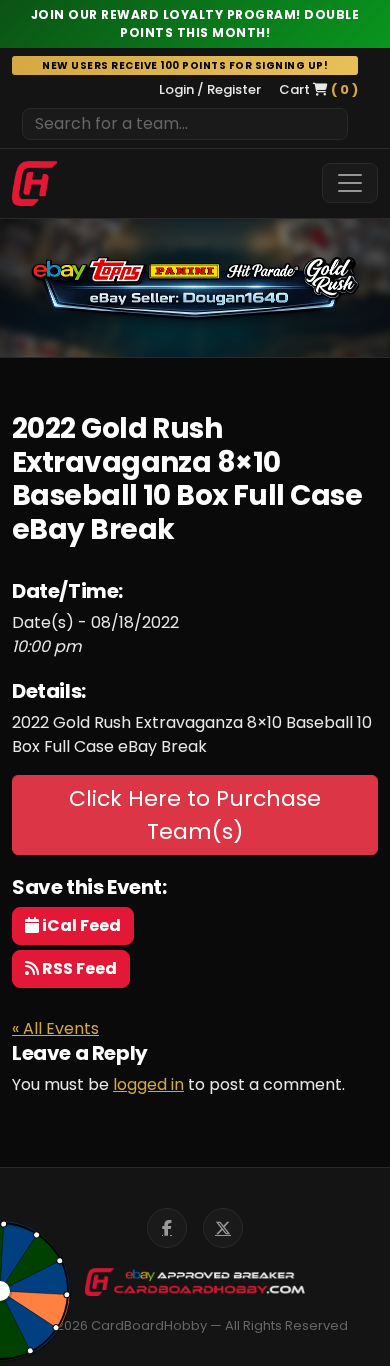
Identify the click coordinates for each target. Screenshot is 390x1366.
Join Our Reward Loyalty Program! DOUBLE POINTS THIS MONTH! (195, 23)
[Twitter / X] (223, 1228)
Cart (318, 89)
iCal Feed (80, 925)
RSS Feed (78, 968)
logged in (148, 1084)
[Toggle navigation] (350, 183)
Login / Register (210, 89)
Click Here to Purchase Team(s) (195, 815)
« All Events (55, 1028)
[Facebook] (167, 1228)
